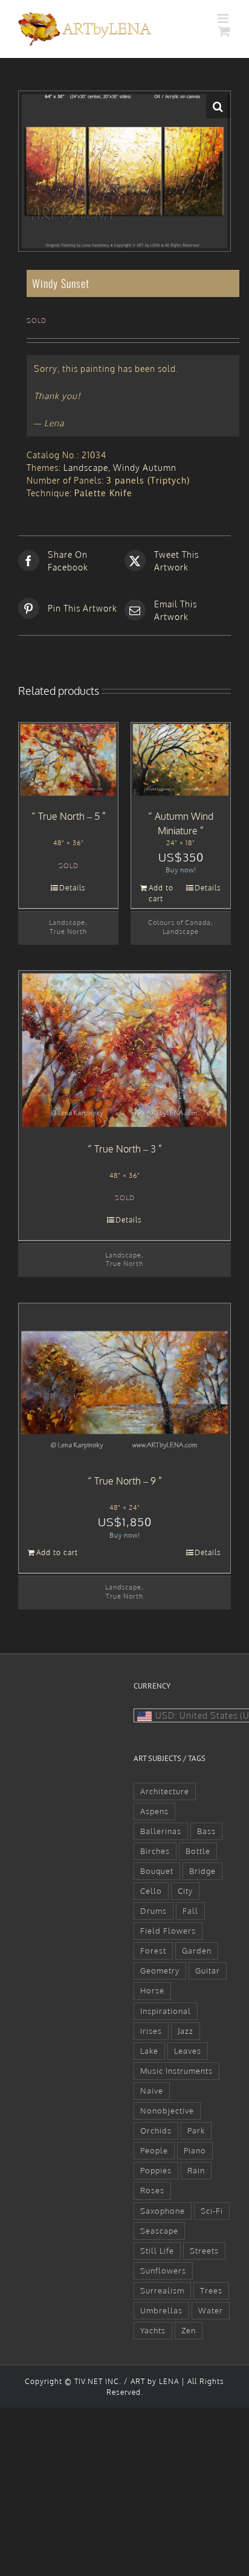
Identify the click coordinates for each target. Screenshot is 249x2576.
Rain (196, 2170)
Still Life (157, 2251)
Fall (190, 1911)
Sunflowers (163, 2271)
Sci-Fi (212, 2211)
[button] (218, 106)
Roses (152, 2190)
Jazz (186, 2031)
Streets (204, 2251)
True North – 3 (125, 1149)
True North (68, 931)
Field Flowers (168, 1931)
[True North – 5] (68, 760)
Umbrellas (161, 2310)
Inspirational (166, 2011)
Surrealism (162, 2290)
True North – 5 (69, 816)
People (154, 2150)
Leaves (188, 2051)
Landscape (86, 468)
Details (73, 888)
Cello (151, 1891)
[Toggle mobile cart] (225, 31)
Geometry (160, 1970)
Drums (154, 1911)
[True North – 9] (124, 1383)
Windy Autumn (145, 468)
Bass (206, 1831)
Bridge (202, 1871)
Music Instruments (176, 2071)
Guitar (208, 1970)
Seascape (159, 2231)
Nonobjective (167, 2111)
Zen (189, 2330)
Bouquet (157, 1871)
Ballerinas (161, 1831)
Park (196, 2130)
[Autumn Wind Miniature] (181, 760)
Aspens (154, 1811)
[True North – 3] (124, 1050)
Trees (211, 2290)
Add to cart (161, 893)
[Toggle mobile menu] (224, 18)
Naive (152, 2091)
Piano (195, 2150)
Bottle (198, 1851)
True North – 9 (125, 1481)
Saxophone (163, 2211)
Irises (151, 2031)
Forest (153, 1951)
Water (211, 2310)
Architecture (165, 1791)
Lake (149, 2051)
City (185, 1891)
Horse (152, 1990)
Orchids (156, 2130)
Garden (197, 1951)
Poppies (156, 2170)
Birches (155, 1851)
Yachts (153, 2330)
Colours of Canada (179, 922)
